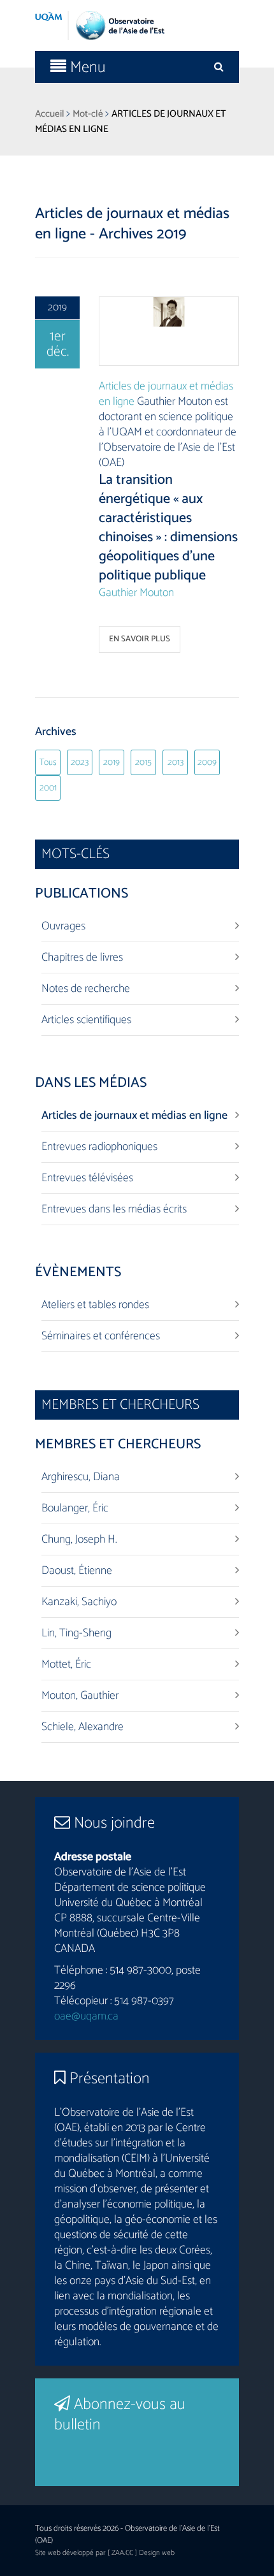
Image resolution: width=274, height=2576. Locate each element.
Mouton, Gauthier (80, 1696)
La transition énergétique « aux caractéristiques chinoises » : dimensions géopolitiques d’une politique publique (168, 528)
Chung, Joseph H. (79, 1539)
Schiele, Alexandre (83, 1727)
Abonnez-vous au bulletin (120, 2415)
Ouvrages (63, 926)
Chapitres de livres (82, 957)
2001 (48, 788)
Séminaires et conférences (101, 1336)
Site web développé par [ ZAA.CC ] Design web (105, 2553)
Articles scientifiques (86, 1020)
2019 (112, 763)
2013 (176, 763)
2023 (80, 763)
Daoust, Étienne (77, 1571)
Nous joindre (112, 1823)
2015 (143, 763)
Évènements (78, 1272)
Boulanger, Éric (75, 1508)
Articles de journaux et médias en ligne (166, 394)
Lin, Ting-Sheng (76, 1633)
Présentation (108, 2079)
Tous (48, 763)
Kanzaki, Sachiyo (79, 1602)
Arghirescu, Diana (81, 1477)
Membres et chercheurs (118, 1444)
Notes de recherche (86, 989)
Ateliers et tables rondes (95, 1305)
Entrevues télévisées (87, 1178)
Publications (82, 894)
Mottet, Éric (66, 1664)
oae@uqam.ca (86, 2016)
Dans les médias (91, 1083)
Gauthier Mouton (136, 593)
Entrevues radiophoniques (99, 1147)
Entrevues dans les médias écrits (114, 1209)
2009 (207, 763)
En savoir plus (140, 639)
